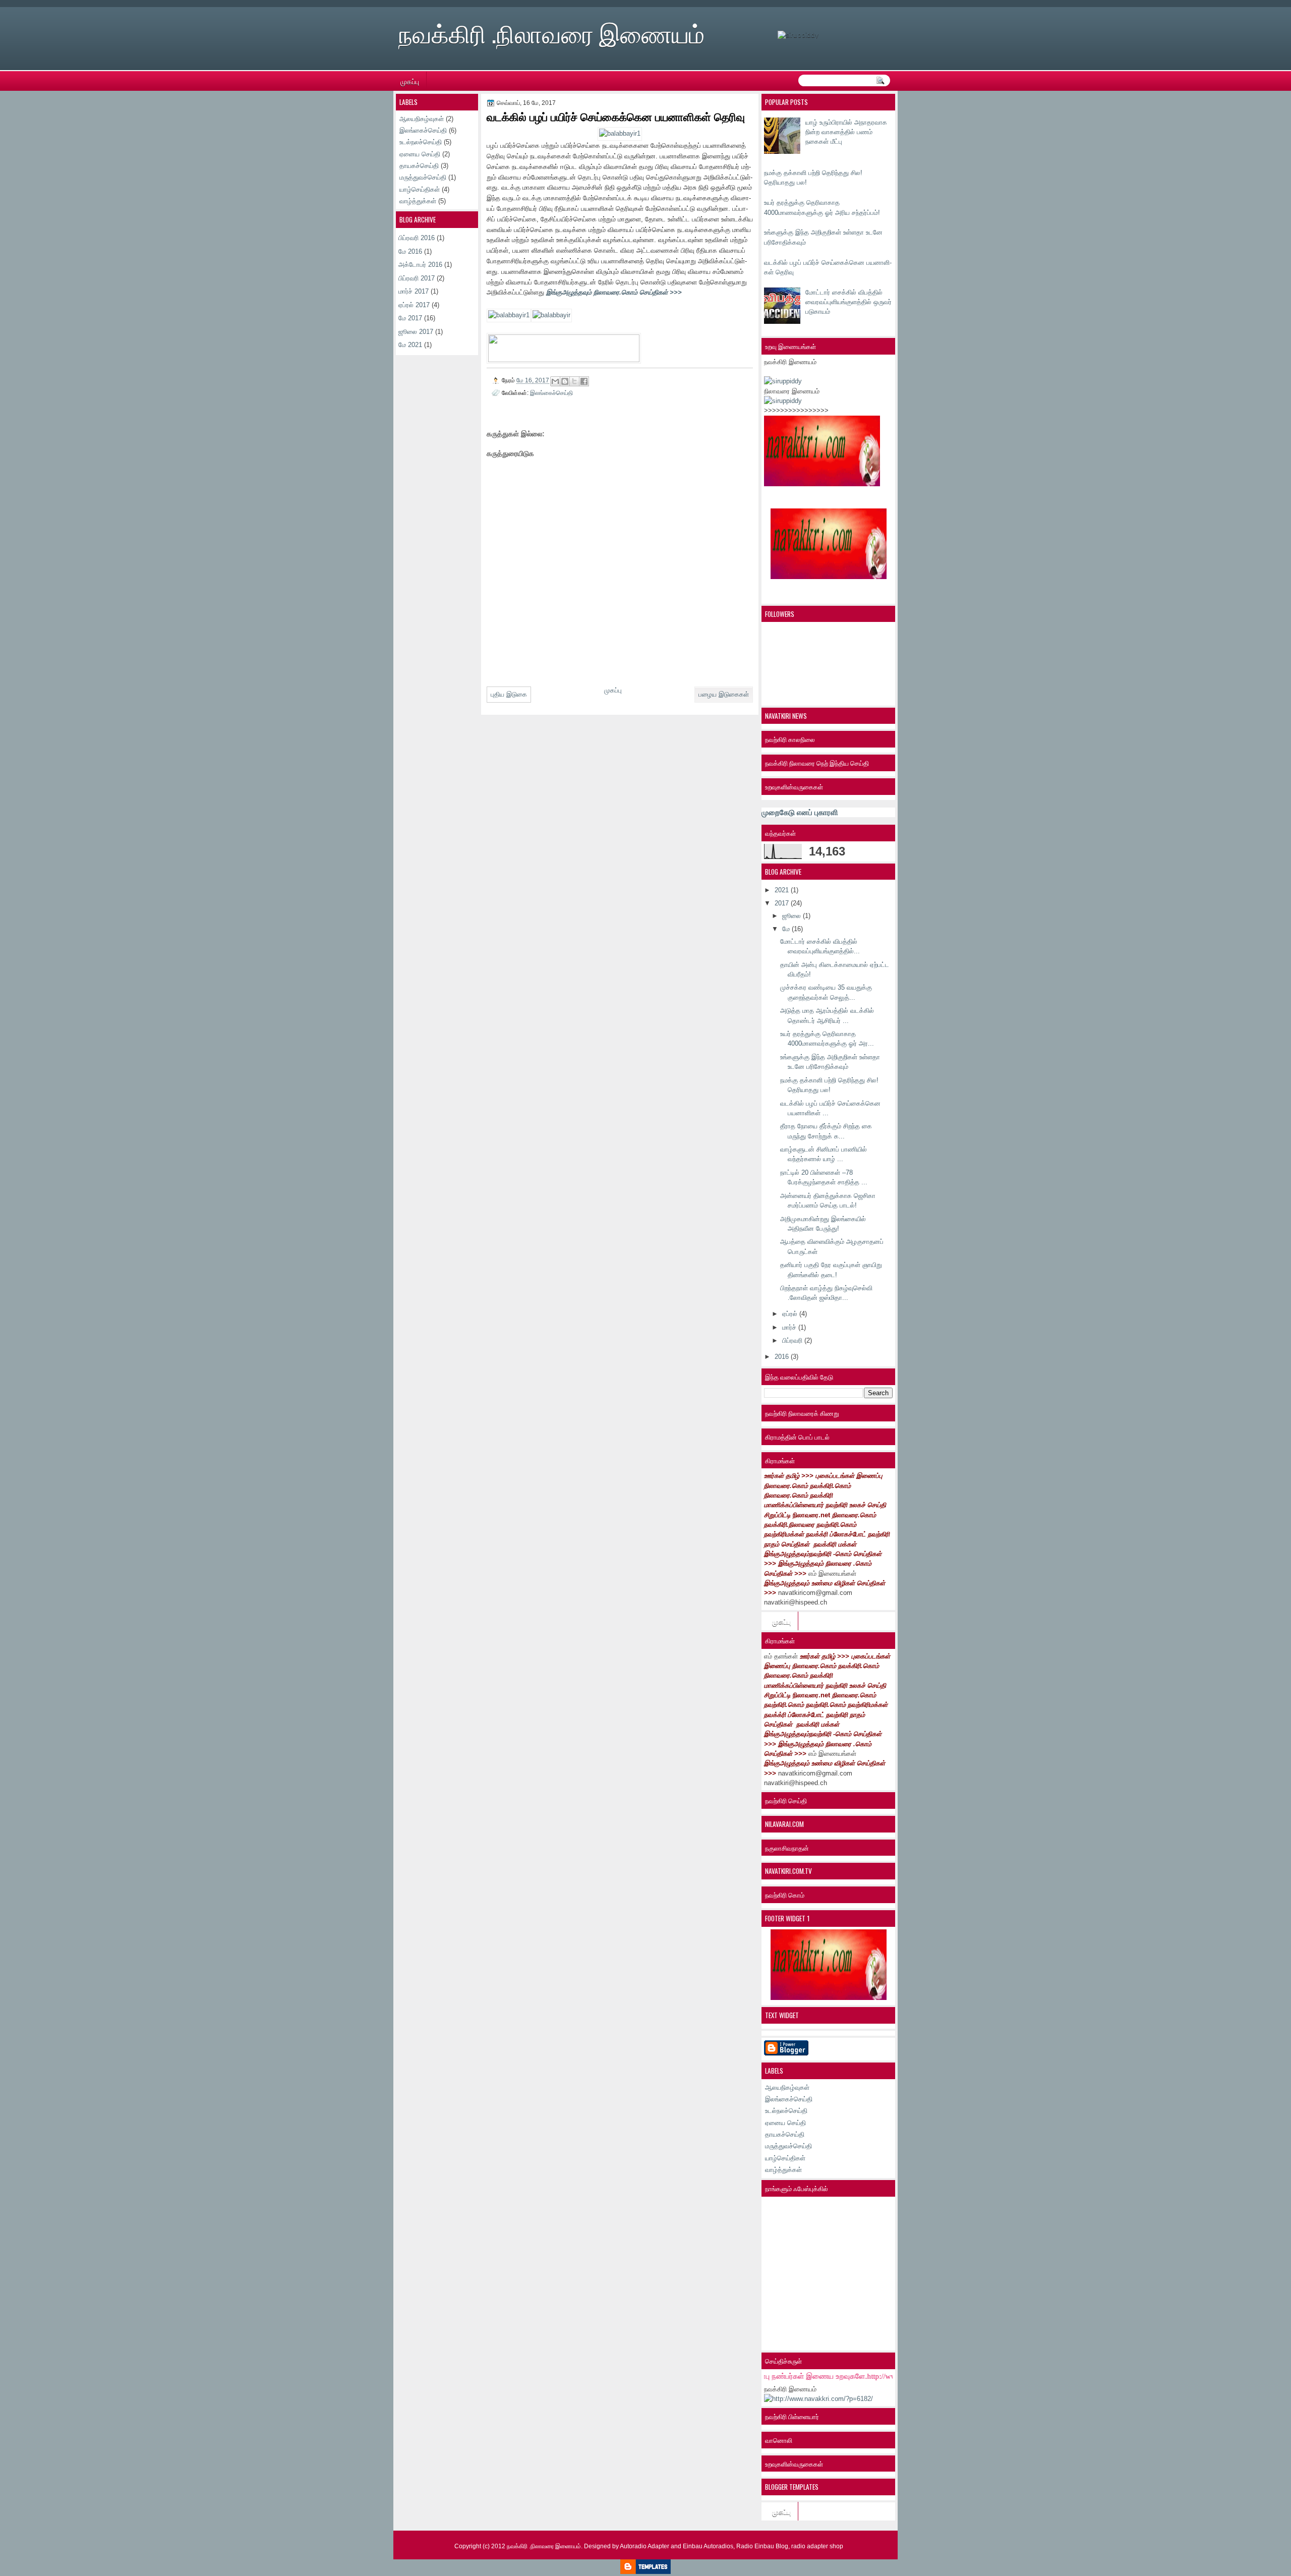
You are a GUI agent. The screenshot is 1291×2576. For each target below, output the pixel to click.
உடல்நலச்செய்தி (786, 2111)
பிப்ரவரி (793, 1340)
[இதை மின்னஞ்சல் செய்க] (555, 381)
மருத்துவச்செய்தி (788, 2146)
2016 (783, 1357)
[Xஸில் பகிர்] (574, 381)
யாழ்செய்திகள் (785, 2158)
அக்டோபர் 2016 (420, 265)
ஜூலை (793, 916)
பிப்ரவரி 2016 (417, 238)
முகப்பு (410, 81)
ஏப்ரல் (791, 1314)
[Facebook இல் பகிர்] (584, 381)
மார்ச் (790, 1327)
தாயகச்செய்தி (785, 2134)
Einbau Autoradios (708, 2546)
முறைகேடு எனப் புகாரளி (800, 812)
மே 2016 (410, 251)
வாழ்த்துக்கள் (783, 2170)
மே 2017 (410, 318)
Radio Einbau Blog (762, 2546)
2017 (783, 903)
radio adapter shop (817, 2546)
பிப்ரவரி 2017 (417, 278)
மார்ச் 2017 (414, 291)
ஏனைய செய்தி (785, 2123)
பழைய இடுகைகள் (724, 694)
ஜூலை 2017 (416, 332)
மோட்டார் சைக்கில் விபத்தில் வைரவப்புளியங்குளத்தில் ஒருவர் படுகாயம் (848, 302)
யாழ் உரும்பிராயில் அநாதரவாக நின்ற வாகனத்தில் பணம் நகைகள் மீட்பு (846, 132)
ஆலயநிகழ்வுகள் (787, 2087)
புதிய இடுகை (509, 694)
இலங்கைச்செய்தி (789, 2099)
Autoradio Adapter (644, 2546)
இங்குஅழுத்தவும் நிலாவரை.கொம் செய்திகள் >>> (614, 292)
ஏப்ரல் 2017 (414, 305)
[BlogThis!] (565, 381)
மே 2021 (410, 345)
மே (787, 929)
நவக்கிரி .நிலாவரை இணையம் (551, 32)
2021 (783, 890)
